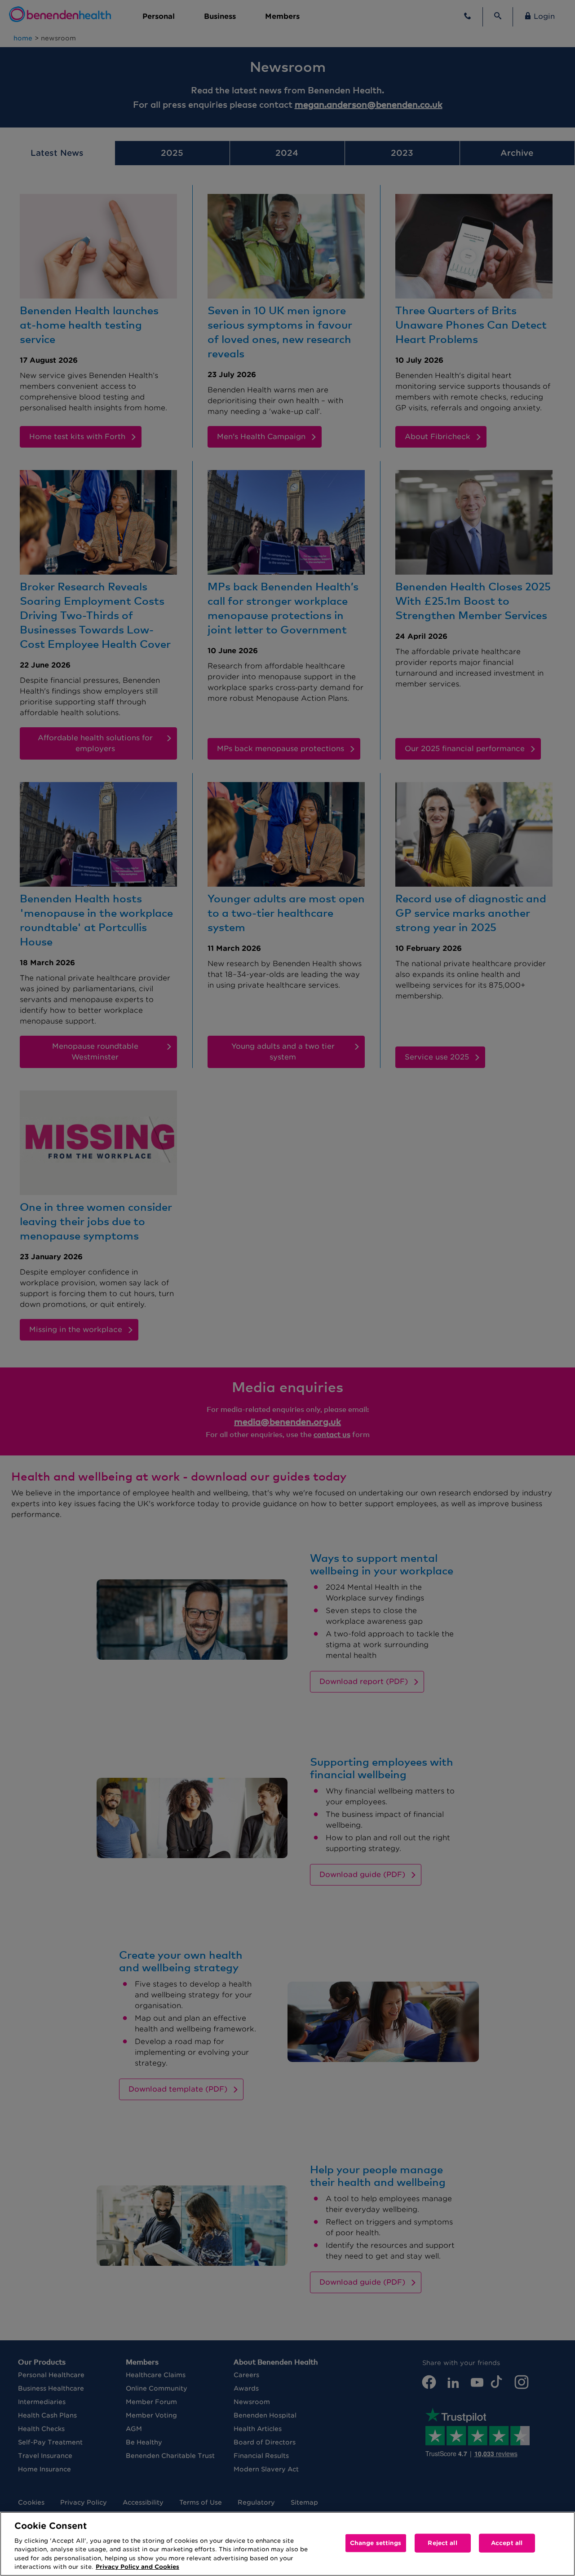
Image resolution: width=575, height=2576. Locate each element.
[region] (287, 2544)
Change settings (376, 2543)
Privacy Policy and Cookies (137, 2567)
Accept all (507, 2543)
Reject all (442, 2543)
